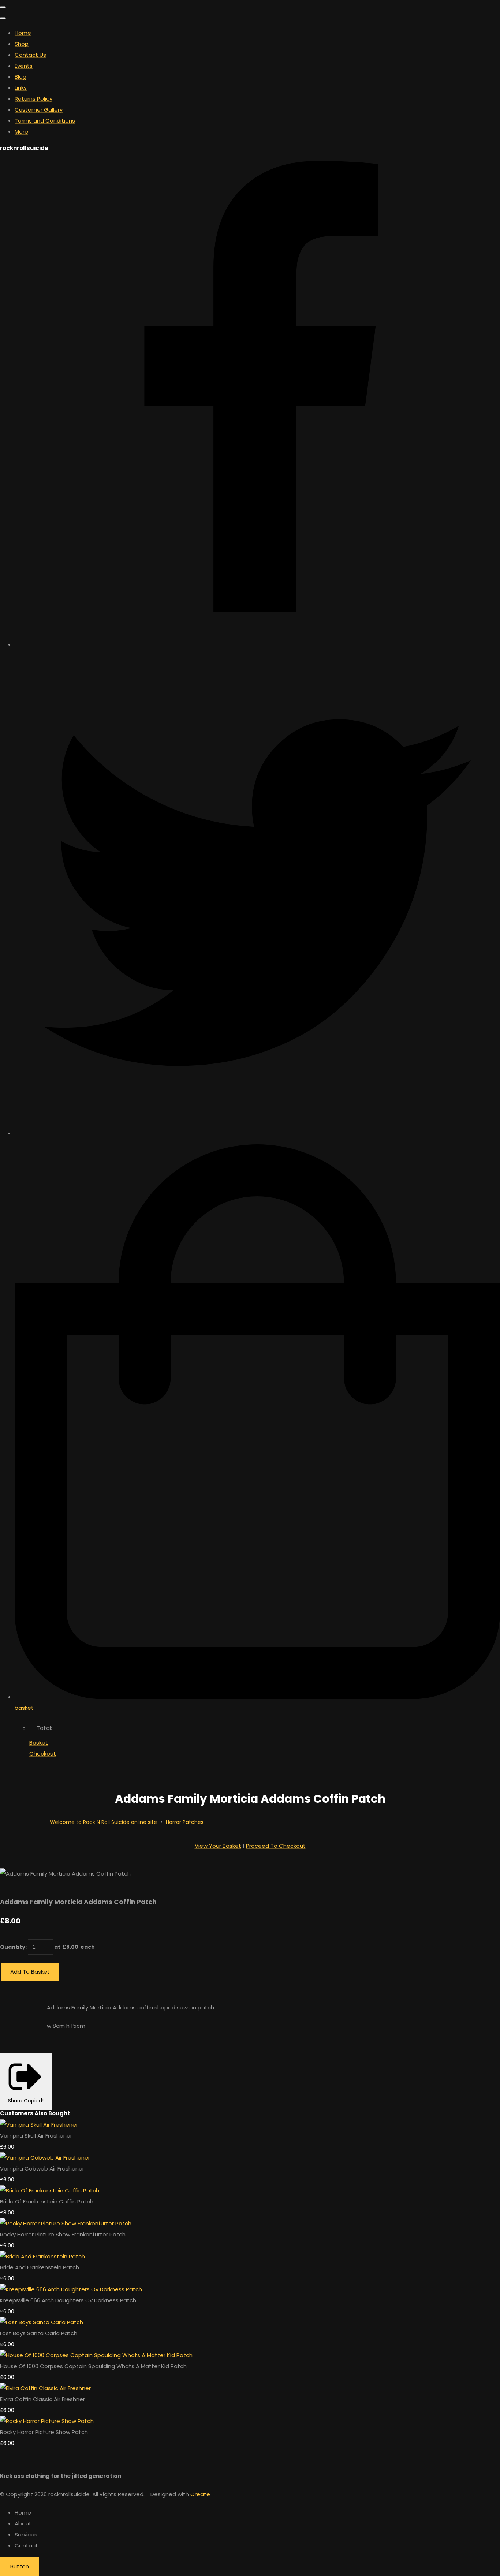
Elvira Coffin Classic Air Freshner (42, 2399)
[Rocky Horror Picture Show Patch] (47, 2421)
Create (200, 2494)
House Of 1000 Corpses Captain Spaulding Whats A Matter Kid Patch (93, 2366)
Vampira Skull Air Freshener (36, 2136)
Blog (20, 77)
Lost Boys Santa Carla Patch (39, 2333)
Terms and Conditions (45, 121)
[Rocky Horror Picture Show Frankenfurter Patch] (66, 2223)
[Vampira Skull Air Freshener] (39, 2125)
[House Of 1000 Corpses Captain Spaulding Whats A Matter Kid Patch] (96, 2355)
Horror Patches (185, 1822)
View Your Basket (218, 1846)
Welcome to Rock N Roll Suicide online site (103, 1822)
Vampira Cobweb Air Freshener (42, 2169)
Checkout (43, 1754)
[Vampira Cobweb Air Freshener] (45, 2158)
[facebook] (257, 644)
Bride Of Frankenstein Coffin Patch (47, 2201)
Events (24, 66)
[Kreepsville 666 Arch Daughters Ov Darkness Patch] (71, 2289)
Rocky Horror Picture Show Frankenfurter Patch (63, 2234)
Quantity (13, 1947)
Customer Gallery (39, 110)
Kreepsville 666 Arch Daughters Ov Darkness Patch (68, 2300)
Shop (22, 44)
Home (23, 33)
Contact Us (30, 55)
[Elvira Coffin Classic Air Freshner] (45, 2388)
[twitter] (257, 1133)
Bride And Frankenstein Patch (40, 2267)
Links (21, 88)
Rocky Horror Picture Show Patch (44, 2432)
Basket (39, 1743)
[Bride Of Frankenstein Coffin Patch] (50, 2190)
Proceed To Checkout (276, 1846)
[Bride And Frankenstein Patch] (42, 2256)
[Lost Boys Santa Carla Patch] (42, 2322)
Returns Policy (33, 99)
